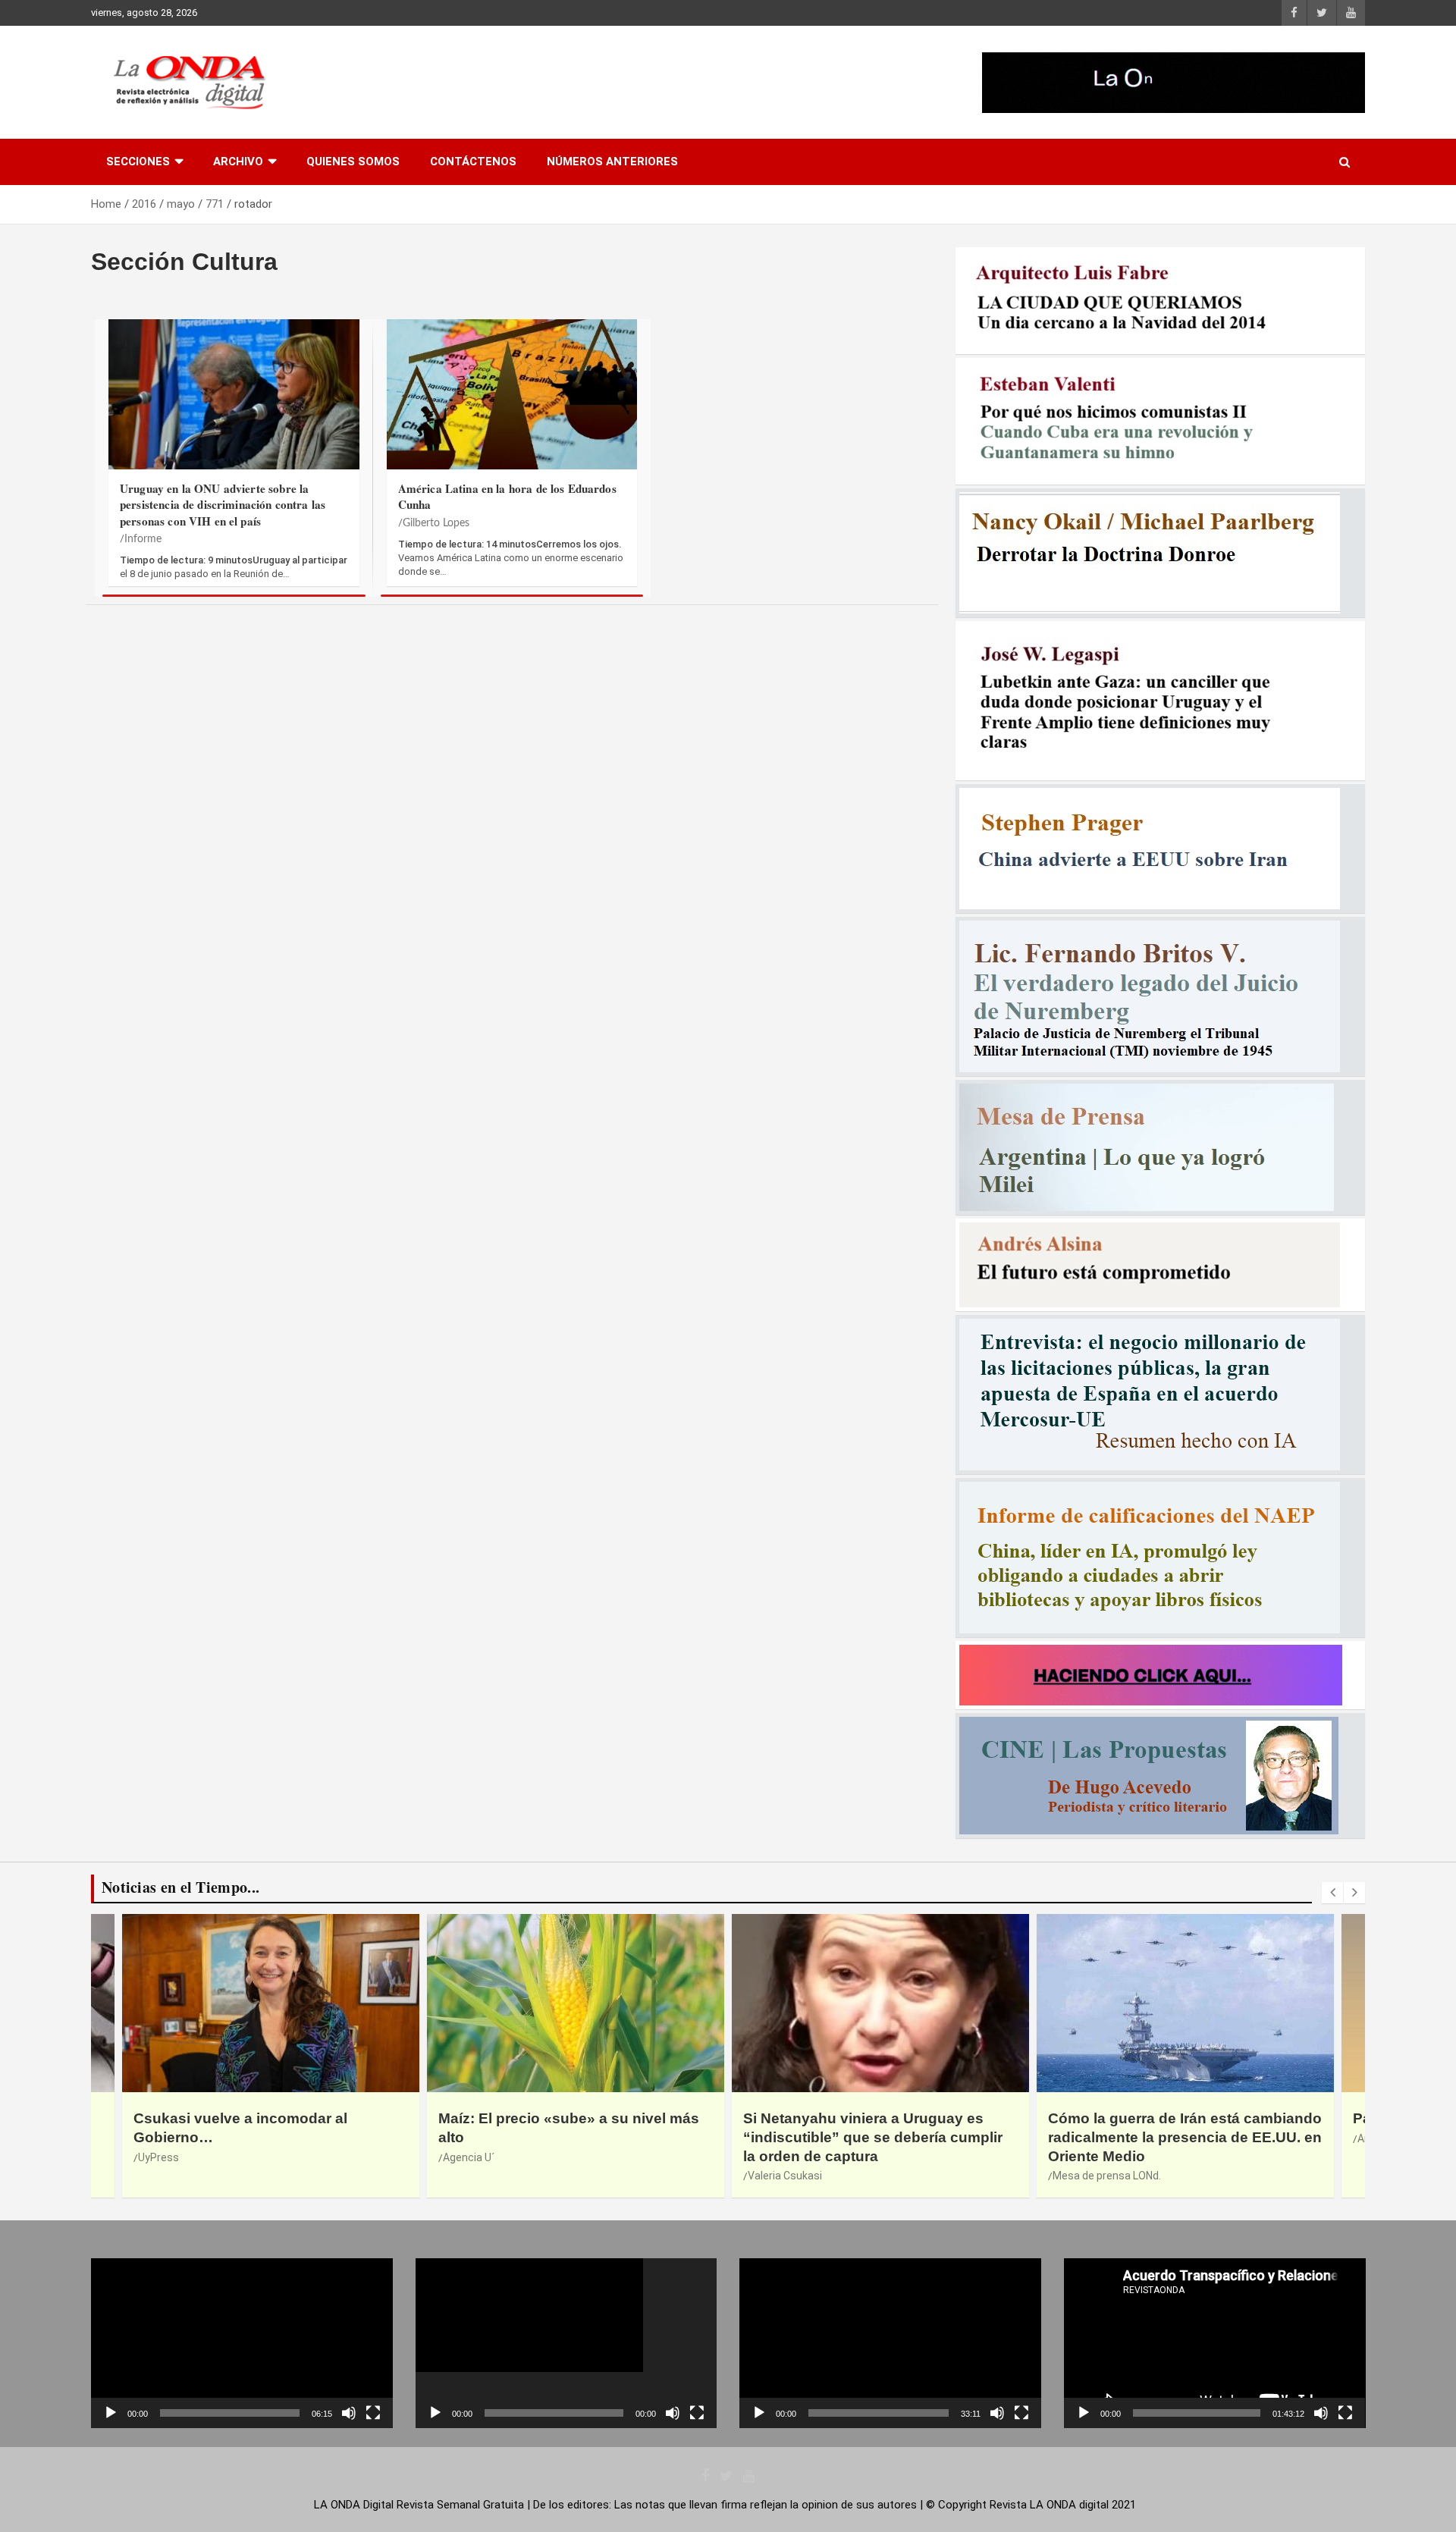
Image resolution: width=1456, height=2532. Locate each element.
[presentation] (1332, 1893)
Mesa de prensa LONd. (802, 2176)
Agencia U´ (164, 2157)
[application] (242, 2343)
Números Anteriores (612, 162)
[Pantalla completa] (373, 2413)
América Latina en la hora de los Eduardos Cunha (507, 496)
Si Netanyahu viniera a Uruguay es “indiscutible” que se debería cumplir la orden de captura (568, 2137)
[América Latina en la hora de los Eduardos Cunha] (512, 402)
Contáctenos (473, 162)
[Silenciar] (349, 2413)
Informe (143, 539)
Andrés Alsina (1086, 2138)
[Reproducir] (111, 2413)
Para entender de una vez (1137, 2118)
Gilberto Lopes (436, 523)
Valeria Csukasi (480, 2176)
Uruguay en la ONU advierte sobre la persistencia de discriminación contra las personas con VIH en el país (223, 505)
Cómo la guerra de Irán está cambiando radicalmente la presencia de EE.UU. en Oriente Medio (880, 2137)
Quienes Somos (353, 162)
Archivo (238, 162)
